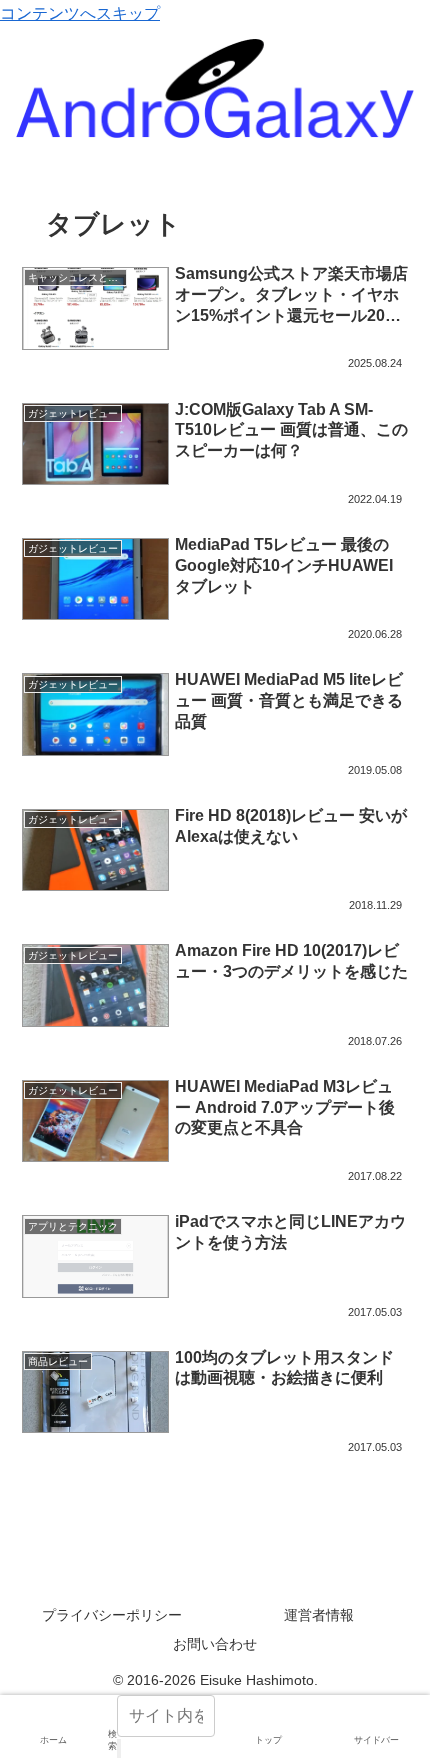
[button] (119, 1748)
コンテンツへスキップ (80, 13)
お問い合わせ (215, 1644)
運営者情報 (319, 1615)
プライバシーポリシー (112, 1615)
